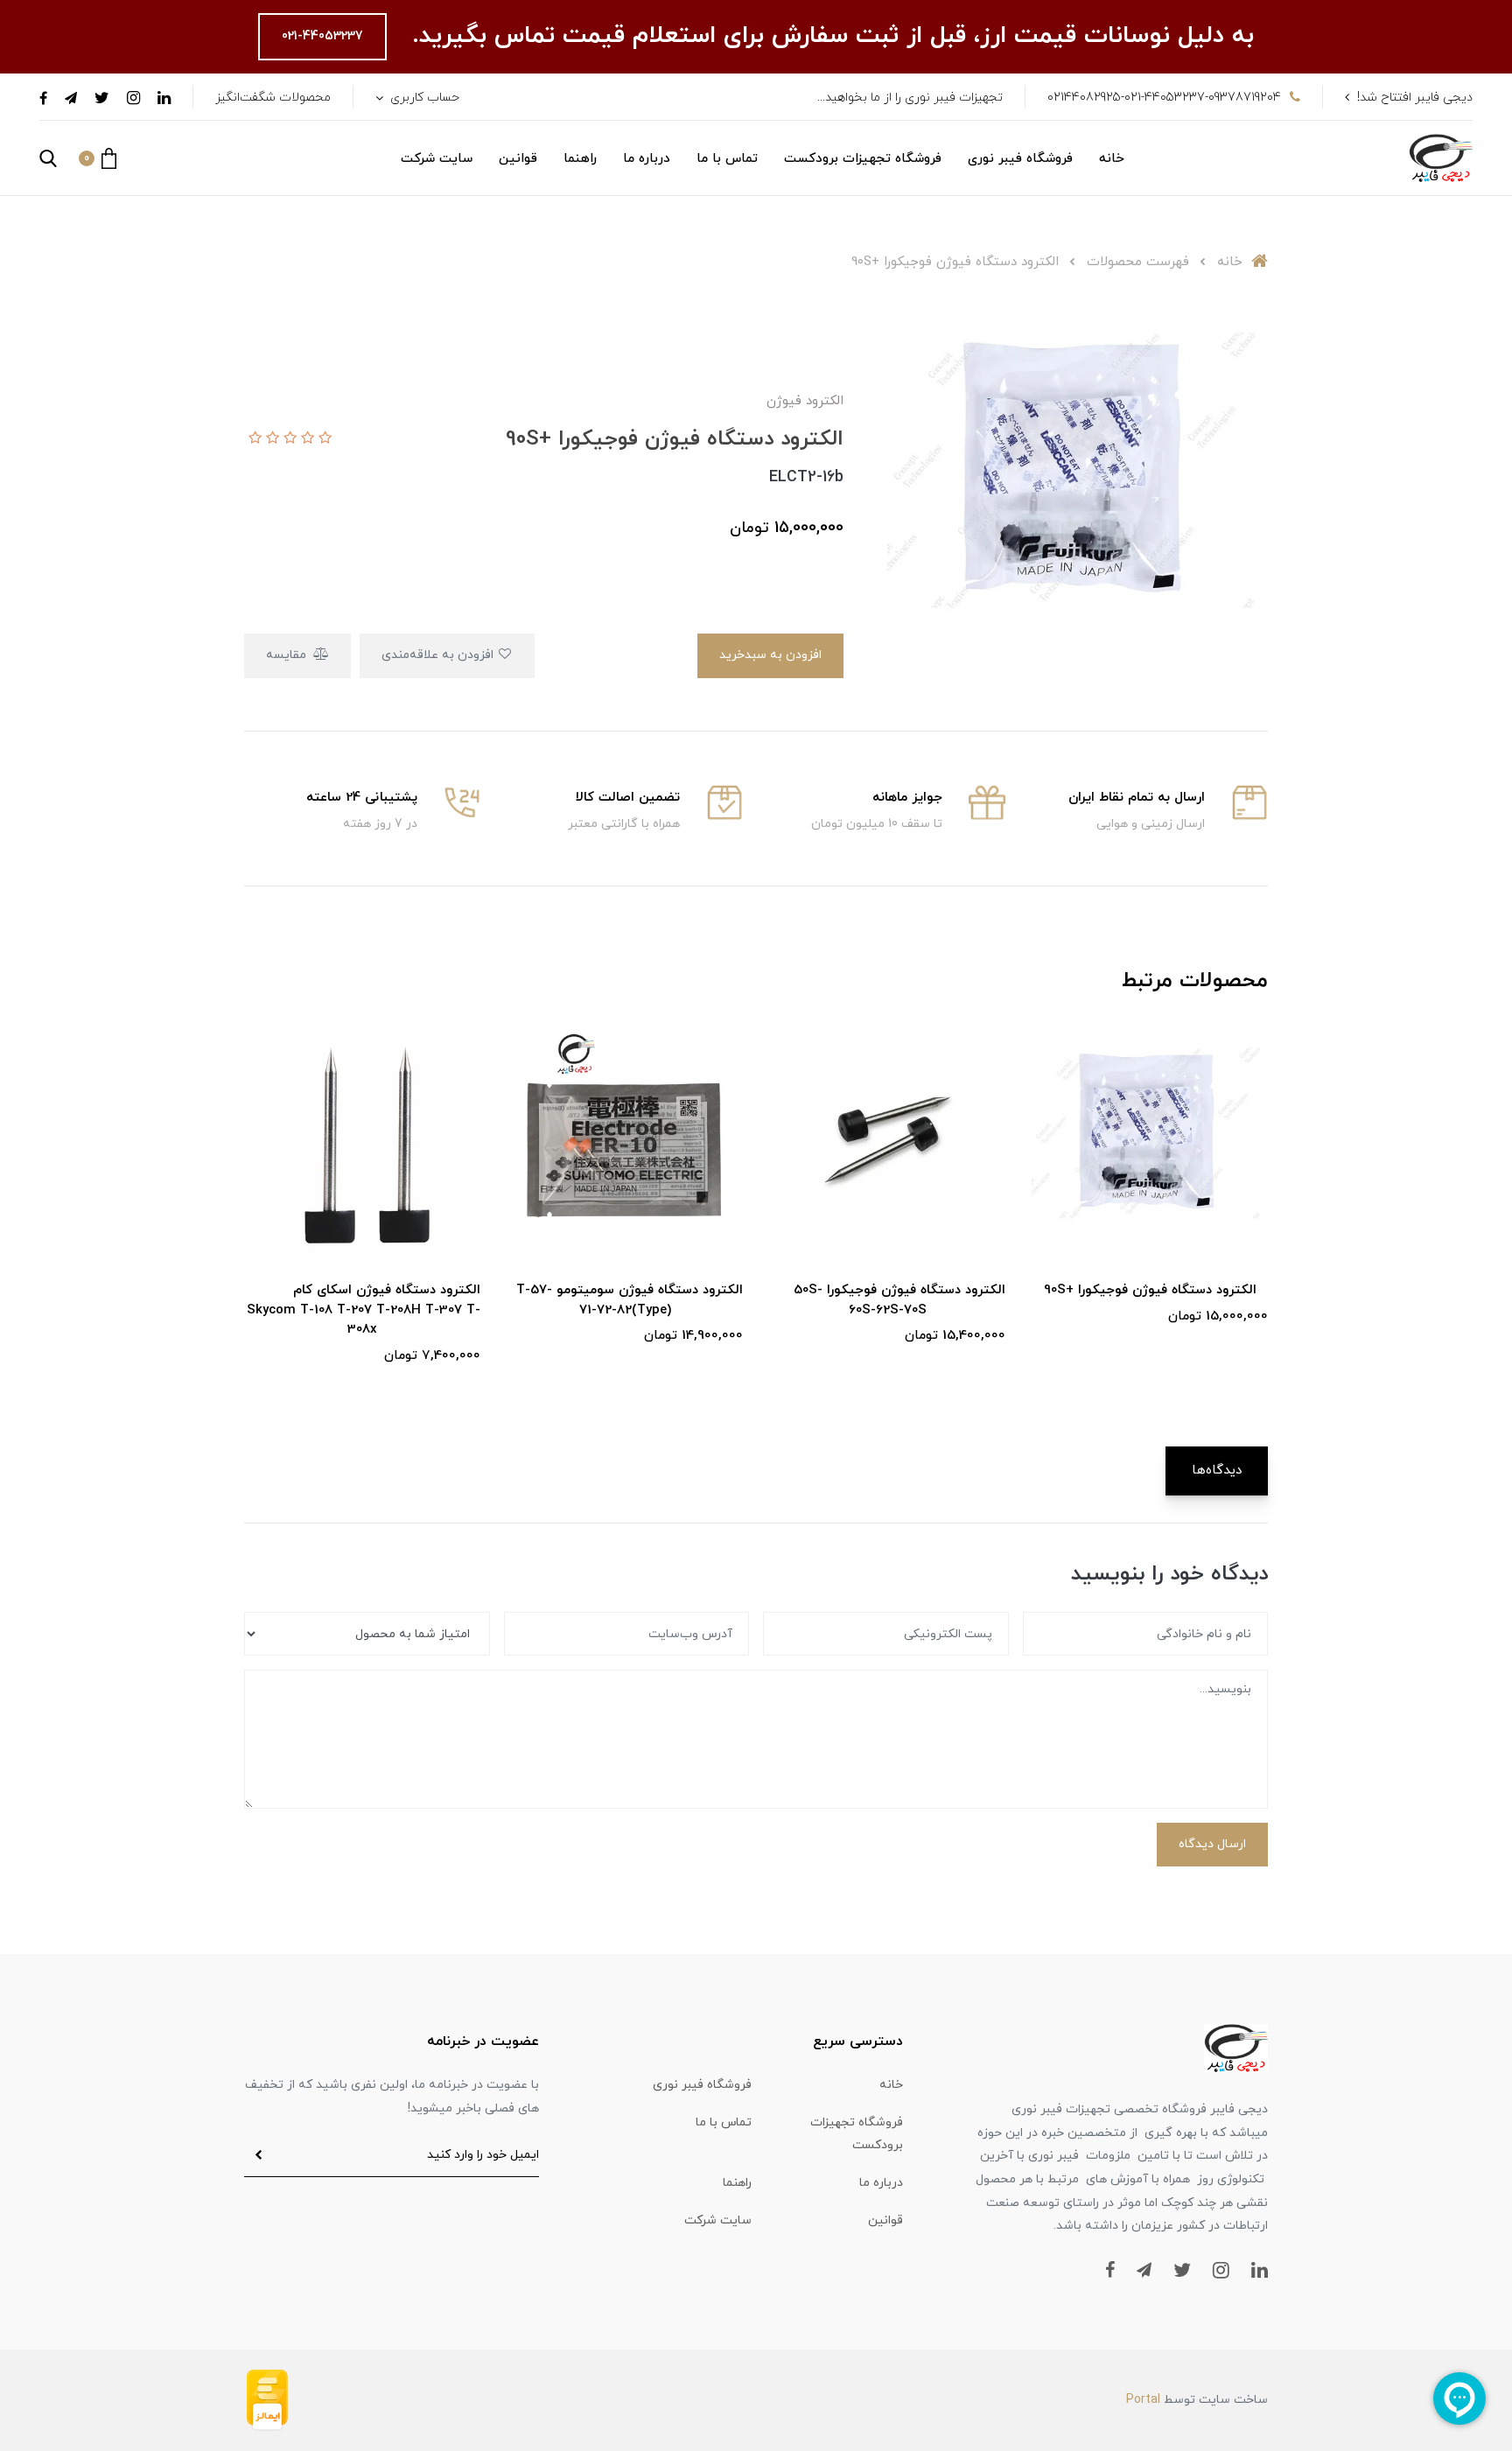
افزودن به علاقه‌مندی (439, 655)
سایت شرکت (437, 159)
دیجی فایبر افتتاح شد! (1415, 98)
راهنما (580, 159)
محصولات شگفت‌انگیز (273, 98)
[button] (98, 158)
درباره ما (647, 159)
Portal (1143, 2400)
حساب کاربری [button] (423, 98)
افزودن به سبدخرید (770, 655)
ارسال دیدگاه (1212, 1844)
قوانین (518, 159)
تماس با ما (727, 159)
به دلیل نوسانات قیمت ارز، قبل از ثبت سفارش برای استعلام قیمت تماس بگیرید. (829, 36)
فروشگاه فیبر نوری (1020, 159)
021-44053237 (322, 36)
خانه (1112, 159)
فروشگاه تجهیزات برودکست (863, 159)
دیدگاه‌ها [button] (1217, 1471)
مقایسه (288, 655)
